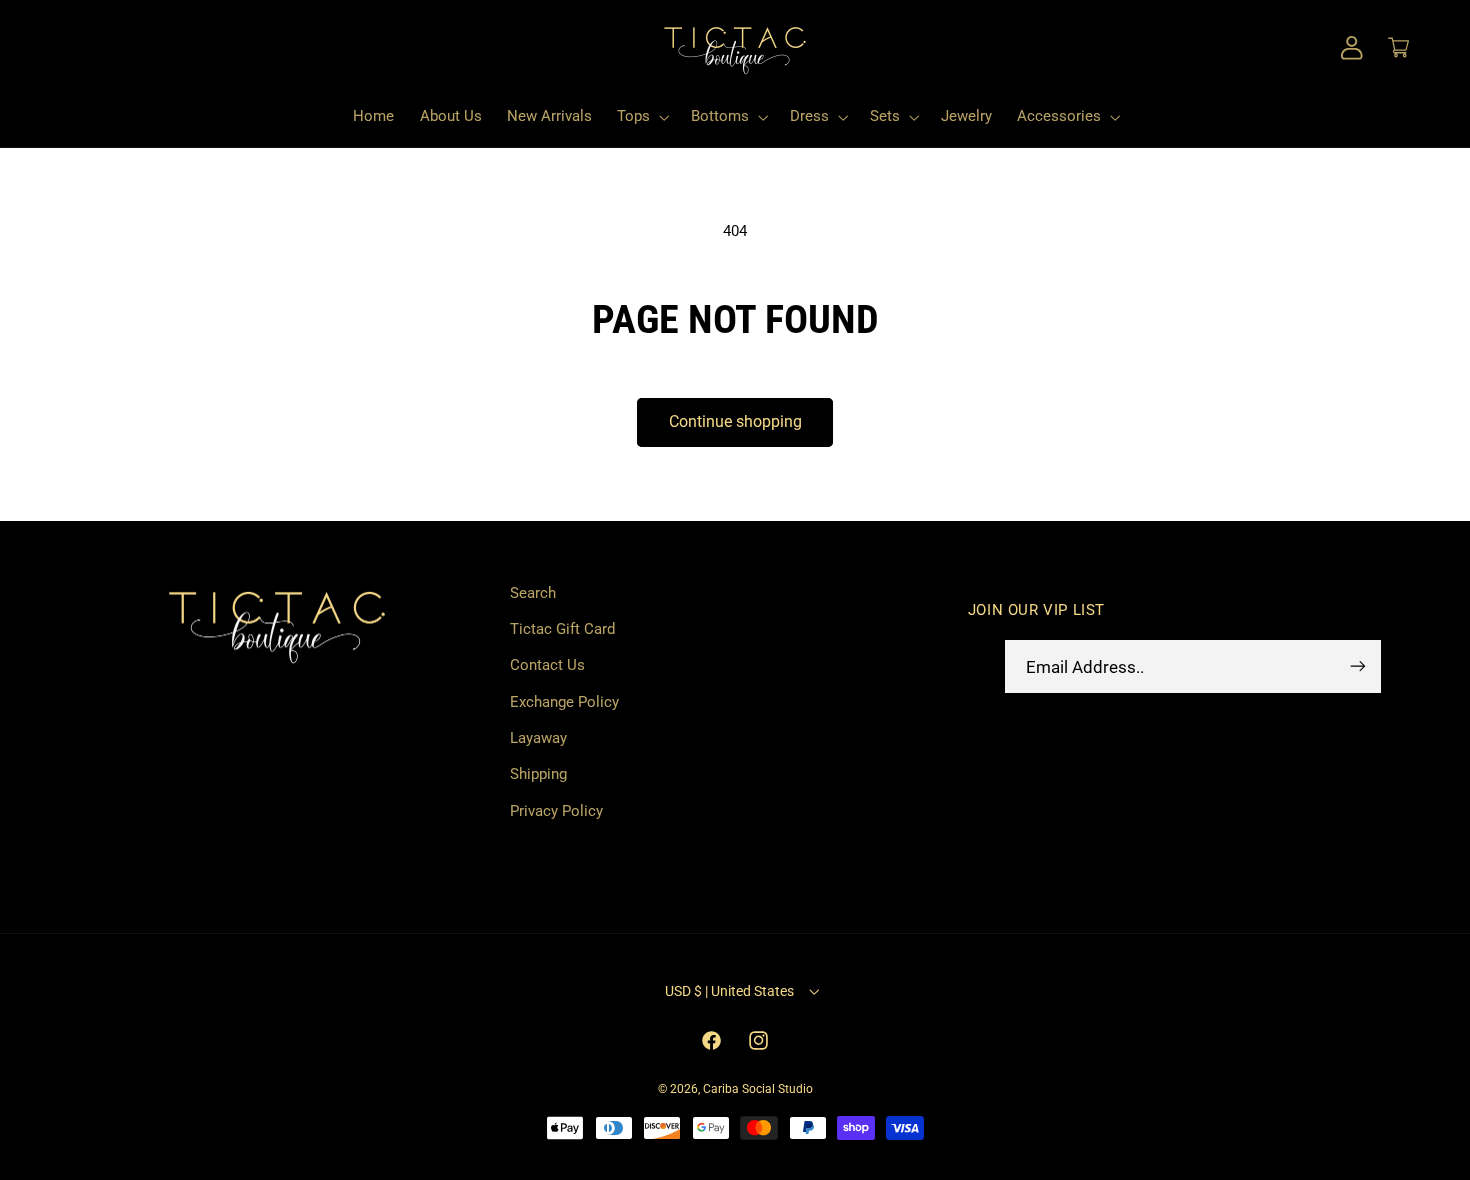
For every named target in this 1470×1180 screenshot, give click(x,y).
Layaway (538, 738)
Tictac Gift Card (562, 629)
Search (533, 593)
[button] (76, 48)
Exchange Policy (564, 702)
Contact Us (547, 665)
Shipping (538, 774)
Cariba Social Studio (758, 1089)
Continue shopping (735, 421)
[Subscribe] (1357, 666)
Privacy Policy (556, 811)
